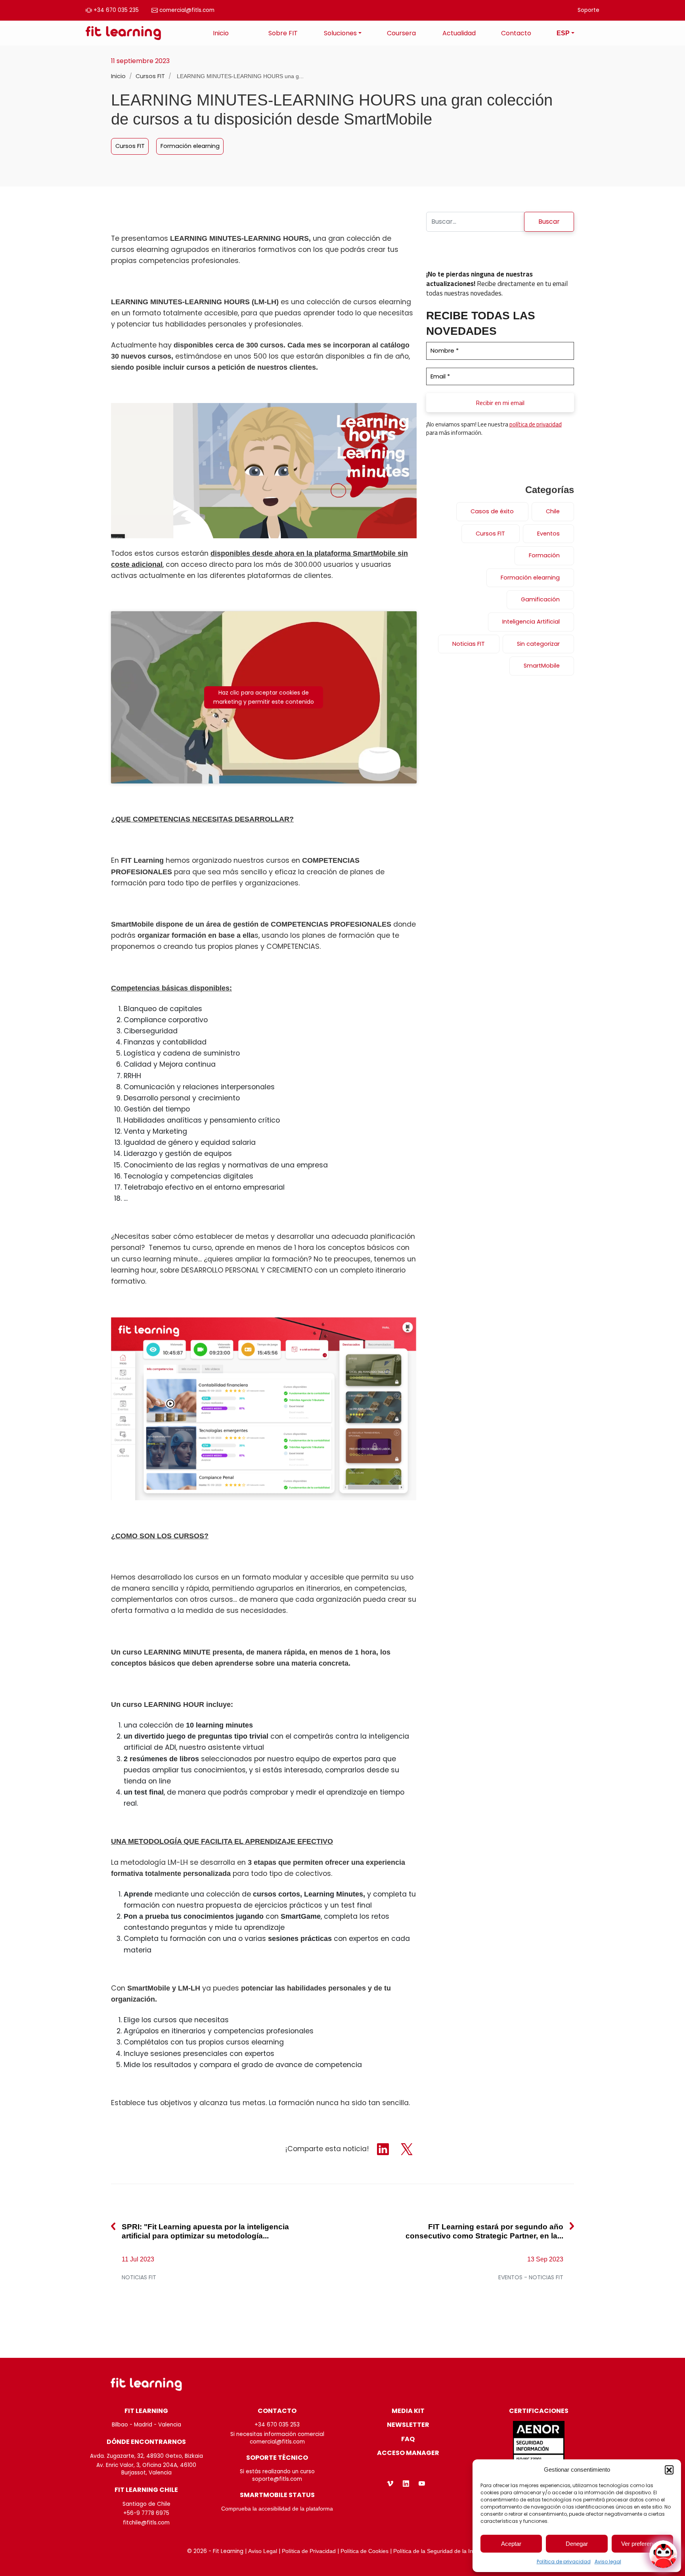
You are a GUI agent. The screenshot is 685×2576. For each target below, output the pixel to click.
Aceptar (511, 2544)
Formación (544, 555)
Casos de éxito (492, 511)
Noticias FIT (469, 644)
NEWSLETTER (408, 2425)
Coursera (401, 33)
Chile (553, 511)
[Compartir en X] (407, 2149)
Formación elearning (190, 146)
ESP (563, 33)
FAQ (408, 2439)
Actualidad (459, 33)
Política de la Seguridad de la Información (446, 2551)
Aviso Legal (263, 2551)
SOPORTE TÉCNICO (277, 2458)
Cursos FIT (151, 76)
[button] (669, 2470)
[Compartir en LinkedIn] (384, 2149)
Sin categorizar (538, 644)
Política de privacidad (564, 2562)
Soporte (588, 10)
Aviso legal (608, 2562)
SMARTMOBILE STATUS (277, 2495)
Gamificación (540, 599)
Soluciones (340, 33)
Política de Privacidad (309, 2551)
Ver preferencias (642, 2544)
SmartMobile (542, 666)
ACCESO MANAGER (408, 2453)
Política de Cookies (365, 2551)
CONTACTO (277, 2411)
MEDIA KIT (408, 2411)
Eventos (548, 534)
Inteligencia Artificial (531, 622)
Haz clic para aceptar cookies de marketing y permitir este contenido (264, 697)
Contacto (516, 33)
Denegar (577, 2544)
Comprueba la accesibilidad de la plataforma (277, 2509)
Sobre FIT (283, 33)
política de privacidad (536, 424)
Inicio (221, 33)
